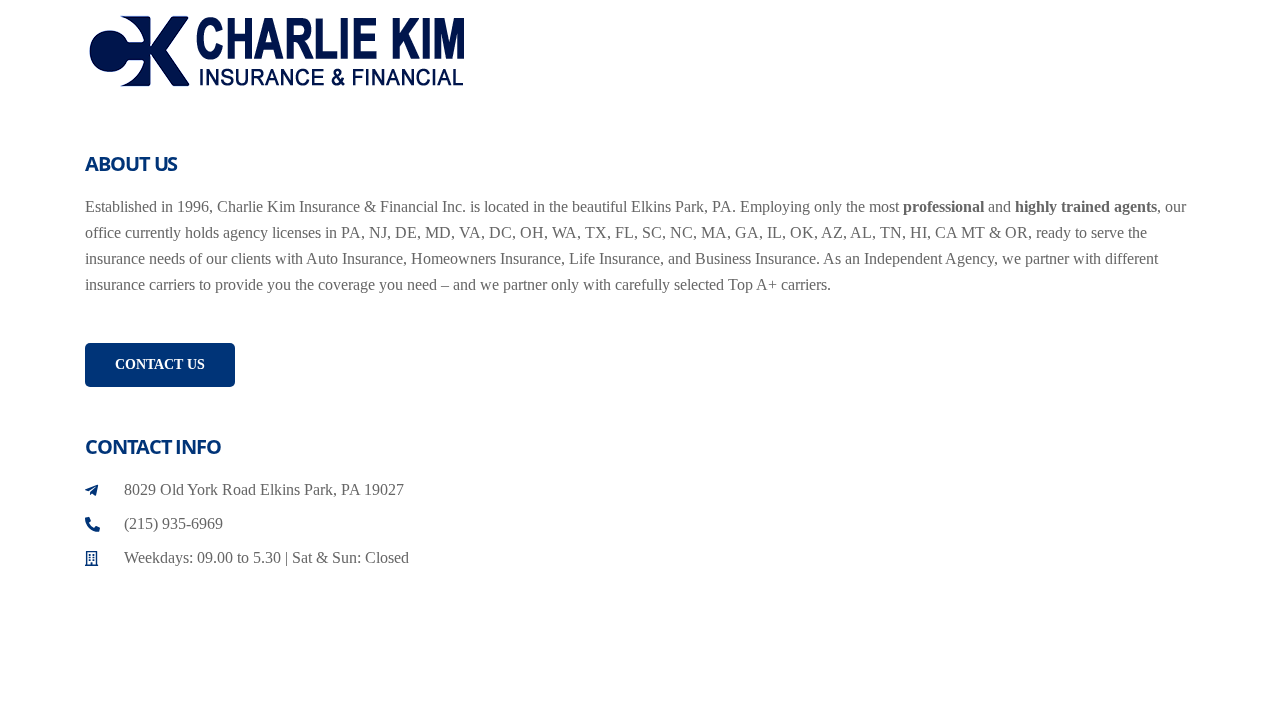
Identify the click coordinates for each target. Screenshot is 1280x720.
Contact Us (160, 364)
